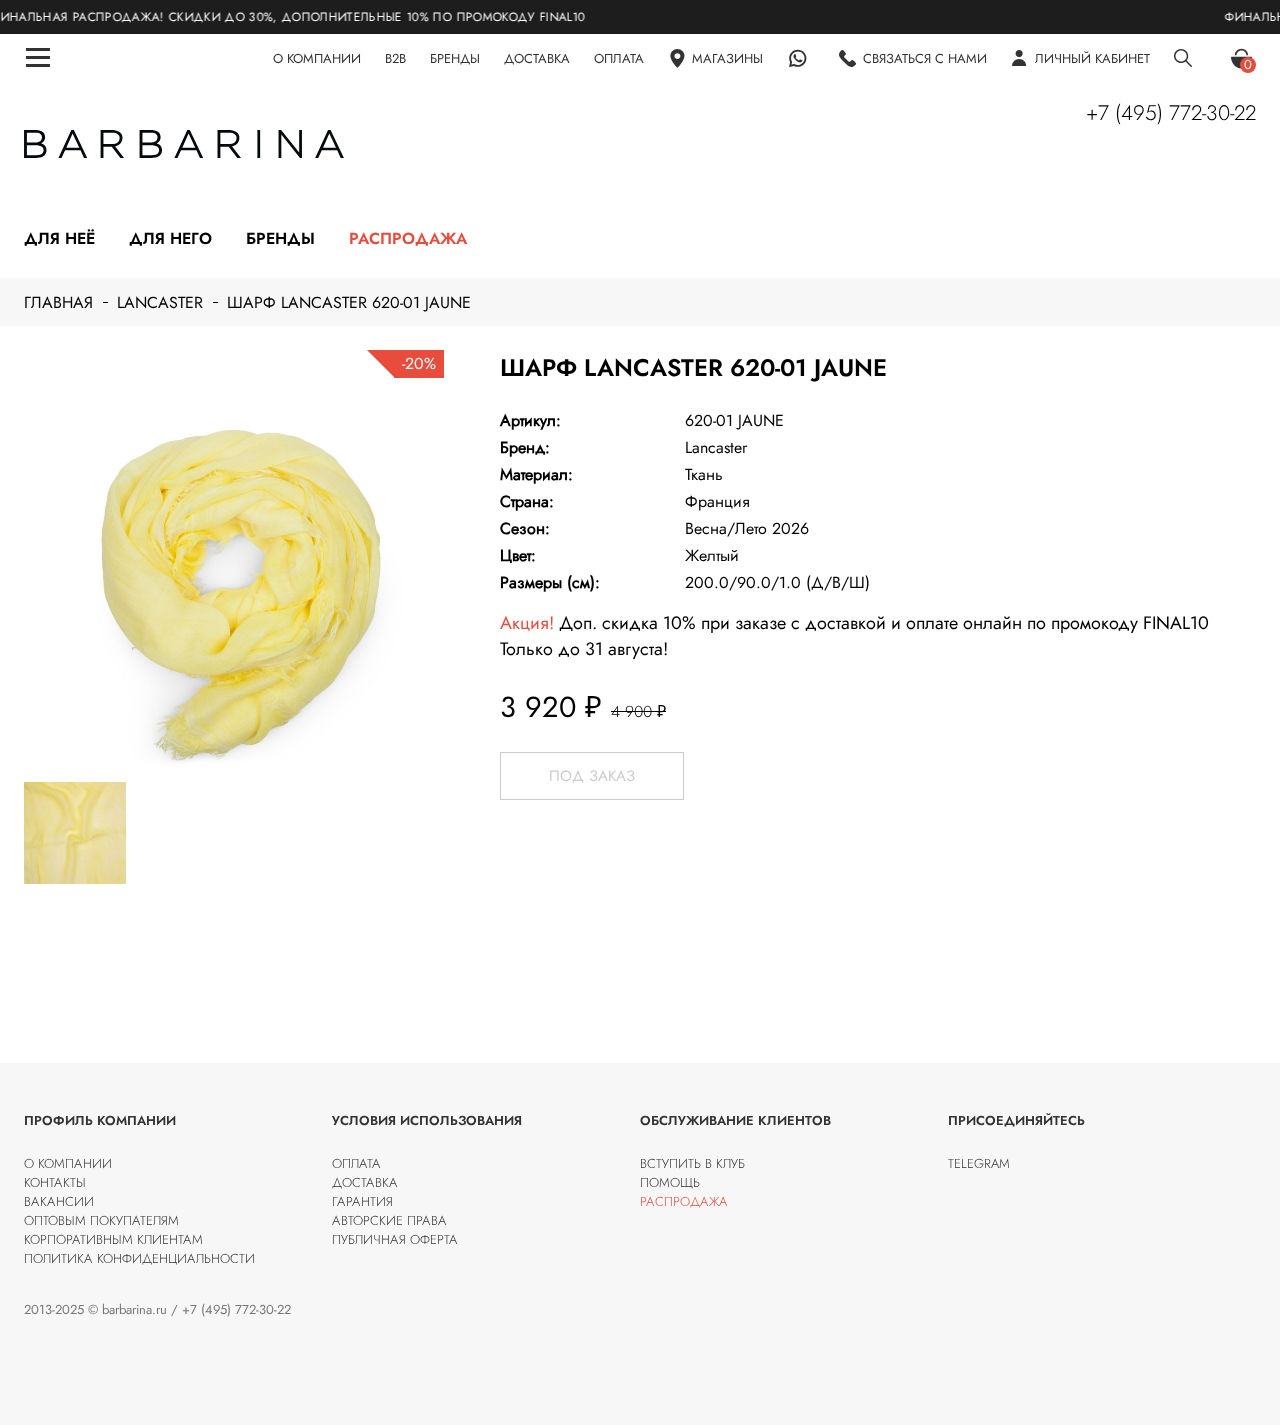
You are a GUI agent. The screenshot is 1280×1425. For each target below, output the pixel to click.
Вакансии (59, 1201)
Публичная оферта (395, 1239)
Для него (170, 238)
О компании (68, 1163)
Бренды (280, 238)
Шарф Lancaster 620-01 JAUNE (349, 302)
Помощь (670, 1182)
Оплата (356, 1163)
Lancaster (160, 302)
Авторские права (389, 1220)
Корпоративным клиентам (113, 1239)
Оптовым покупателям (101, 1220)
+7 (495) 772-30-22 (1171, 113)
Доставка (365, 1182)
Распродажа (408, 238)
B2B (395, 58)
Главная (58, 302)
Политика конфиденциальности (139, 1258)
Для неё (59, 238)
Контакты (55, 1182)
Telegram (979, 1163)
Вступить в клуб (692, 1163)
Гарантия (362, 1201)
